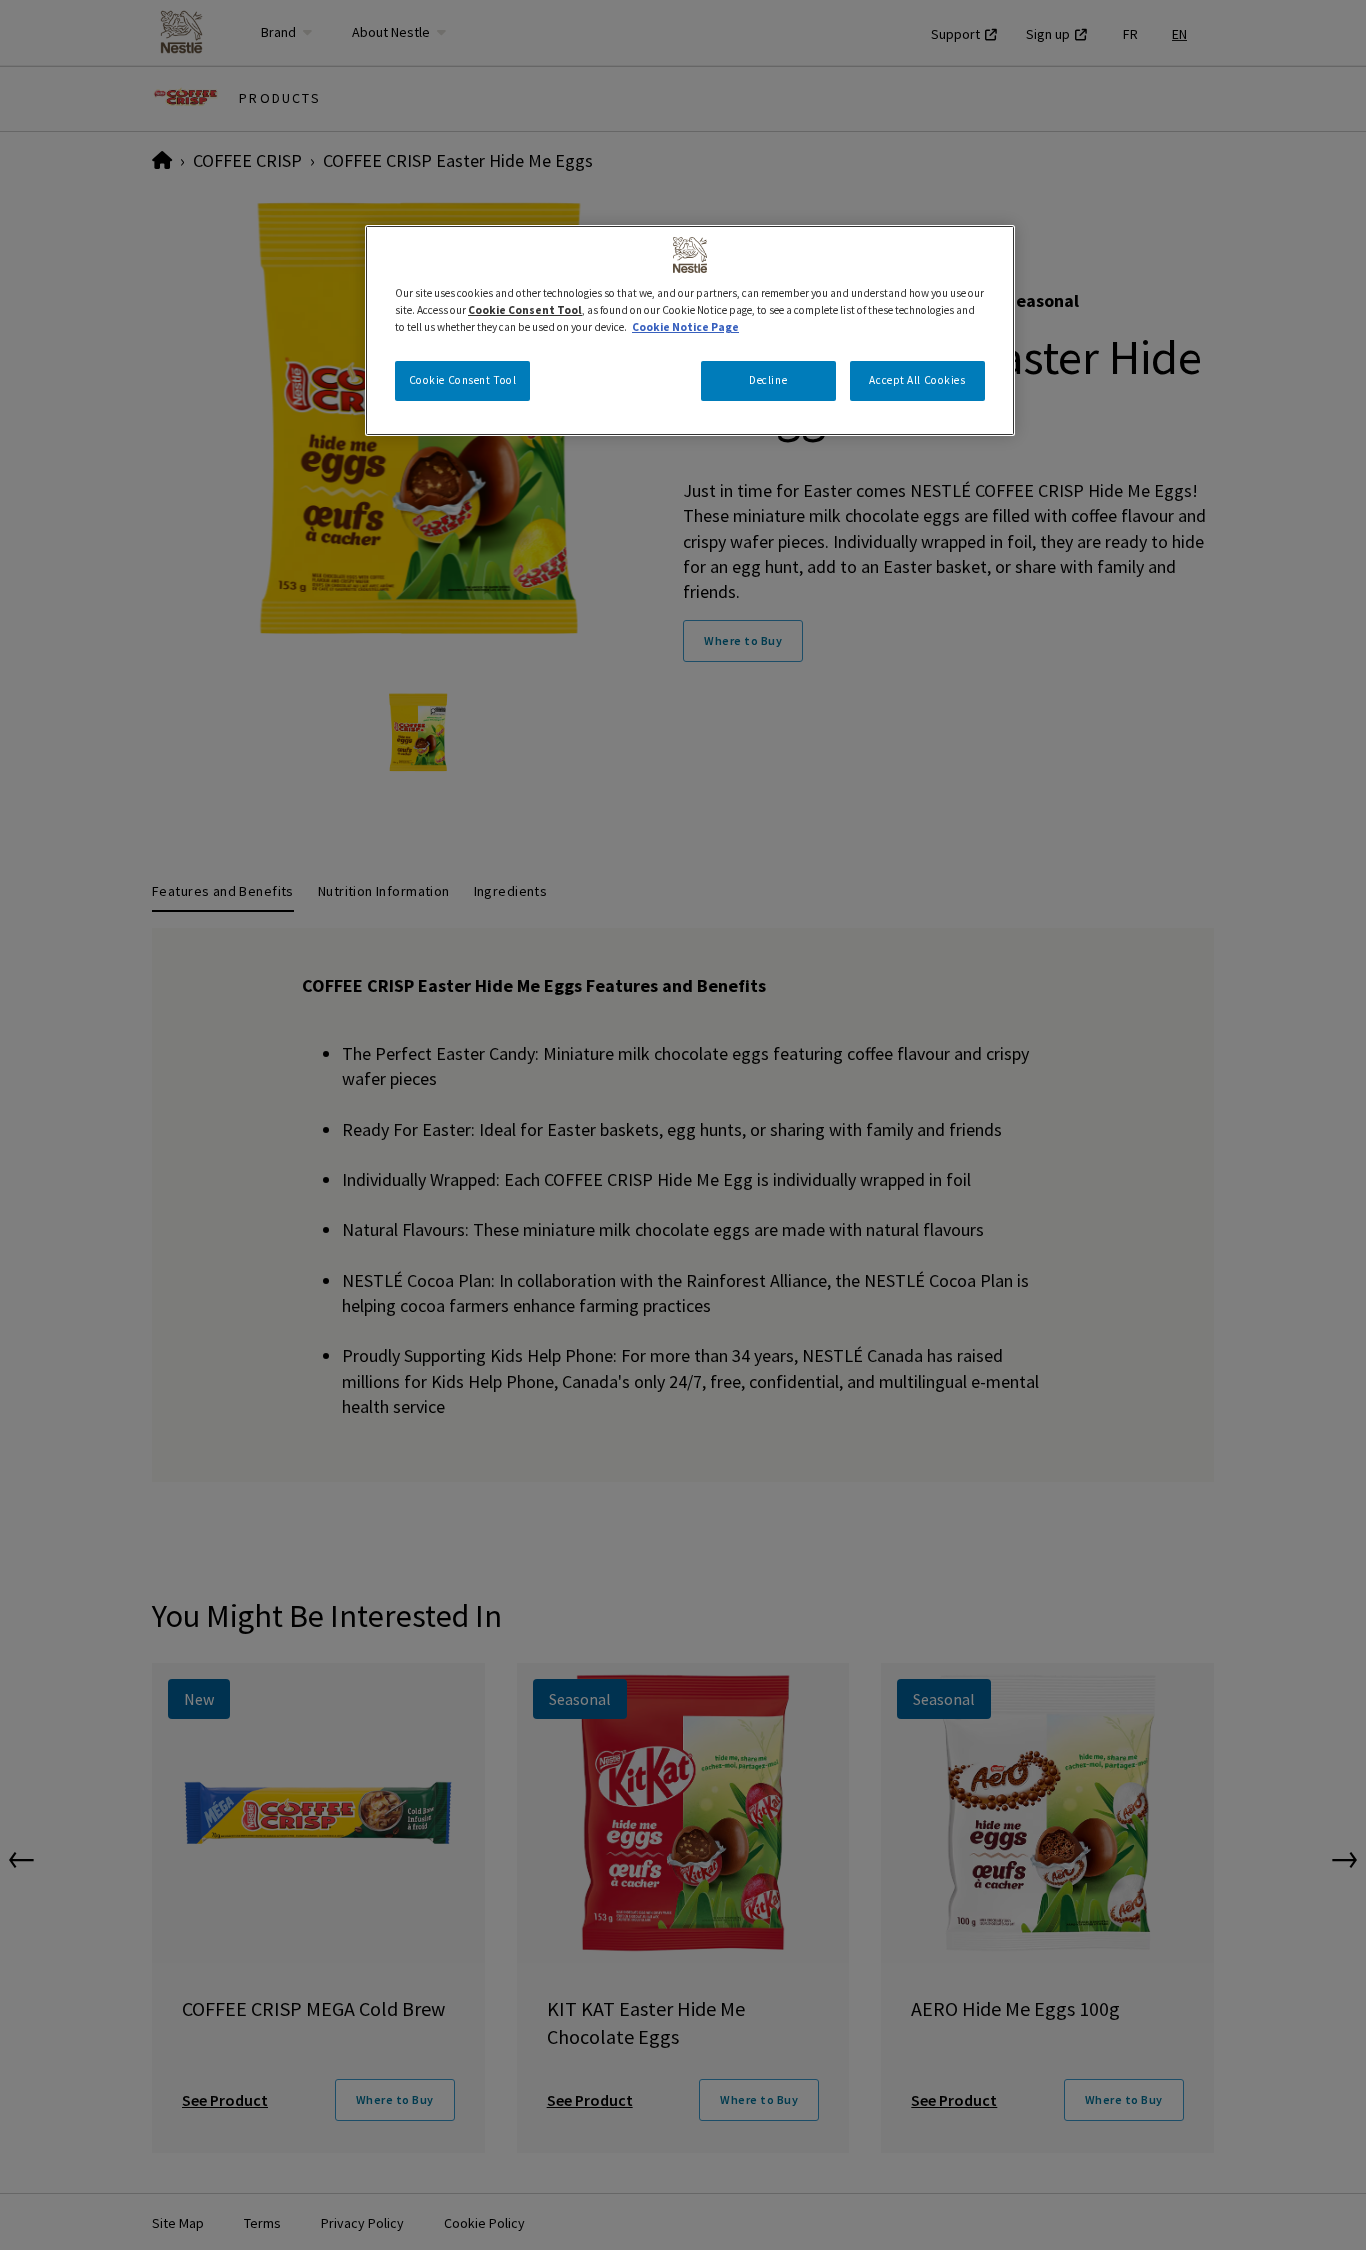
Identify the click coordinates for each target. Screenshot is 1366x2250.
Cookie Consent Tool (463, 380)
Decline (768, 380)
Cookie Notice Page (685, 327)
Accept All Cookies (917, 380)
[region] (690, 330)
